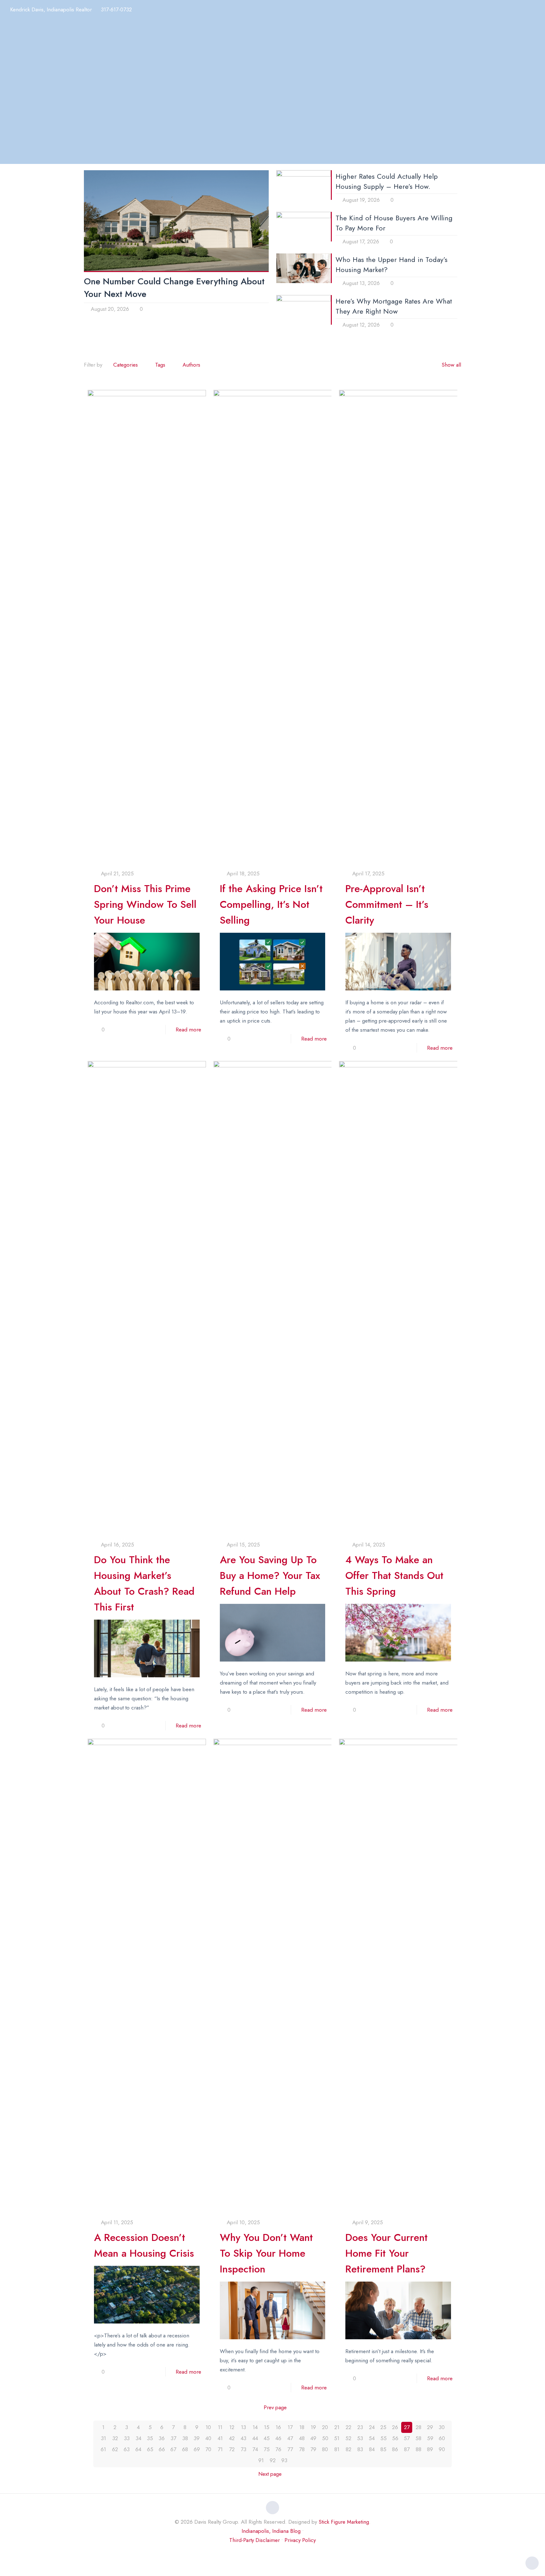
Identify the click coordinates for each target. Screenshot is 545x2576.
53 (360, 2438)
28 (419, 2427)
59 (430, 2438)
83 (360, 2449)
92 (273, 2460)
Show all (451, 365)
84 (372, 2449)
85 (383, 2449)
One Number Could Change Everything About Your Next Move (174, 288)
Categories (126, 365)
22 (349, 2427)
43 (243, 2438)
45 (267, 2438)
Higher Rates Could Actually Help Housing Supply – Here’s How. (387, 181)
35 (150, 2438)
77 (290, 2449)
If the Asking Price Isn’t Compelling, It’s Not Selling (271, 904)
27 (407, 2427)
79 (313, 2449)
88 (419, 2449)
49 (313, 2438)
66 (162, 2449)
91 (261, 2460)
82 (349, 2449)
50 (325, 2438)
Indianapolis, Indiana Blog (271, 2531)
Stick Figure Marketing (344, 2522)
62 (115, 2449)
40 (208, 2438)
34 (138, 2438)
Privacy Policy (300, 2540)
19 (313, 2427)
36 (162, 2438)
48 (302, 2438)
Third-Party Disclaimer (255, 2540)
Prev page (275, 2407)
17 (290, 2427)
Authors (191, 365)
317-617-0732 (116, 9)
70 (208, 2449)
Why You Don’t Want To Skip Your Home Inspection (266, 2253)
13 (243, 2427)
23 (360, 2427)
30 (442, 2427)
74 (255, 2449)
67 (173, 2449)
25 (383, 2427)
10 (208, 2427)
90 (442, 2449)
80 (325, 2449)
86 (395, 2449)
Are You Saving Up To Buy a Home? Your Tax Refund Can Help (270, 1575)
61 (103, 2449)
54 (372, 2438)
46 (278, 2438)
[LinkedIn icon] (266, 2553)
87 (407, 2449)
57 (407, 2438)
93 (284, 2460)
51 (337, 2438)
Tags (160, 365)
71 (220, 2449)
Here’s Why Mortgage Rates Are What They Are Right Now (394, 306)
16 (278, 2427)
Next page (270, 2474)
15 (267, 2427)
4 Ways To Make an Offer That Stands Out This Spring (394, 1575)
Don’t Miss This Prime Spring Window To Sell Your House (145, 904)
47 (290, 2438)
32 (115, 2438)
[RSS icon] (286, 2553)
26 (395, 2427)
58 (418, 2438)
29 (430, 2427)
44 (255, 2438)
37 (173, 2438)
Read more (188, 1030)
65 (150, 2449)
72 (232, 2449)
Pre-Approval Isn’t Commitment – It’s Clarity (387, 904)
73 (243, 2449)
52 (348, 2438)
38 (185, 2438)
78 (302, 2449)
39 (197, 2438)
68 (185, 2449)
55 (384, 2438)
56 (395, 2438)
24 (372, 2427)
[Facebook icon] (259, 2553)
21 (337, 2427)
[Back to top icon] (272, 2508)
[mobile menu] (536, 11)
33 (127, 2438)
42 (232, 2438)
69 (197, 2449)
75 (267, 2449)
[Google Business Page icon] (279, 2553)
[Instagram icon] (273, 2553)
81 (337, 2449)
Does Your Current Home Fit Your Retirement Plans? (387, 2253)
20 (325, 2427)
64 (138, 2449)
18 (302, 2427)
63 (127, 2449)
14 (255, 2427)
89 (430, 2449)
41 (220, 2438)
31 (103, 2438)
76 (278, 2449)
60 (442, 2438)
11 (220, 2427)
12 (232, 2427)
